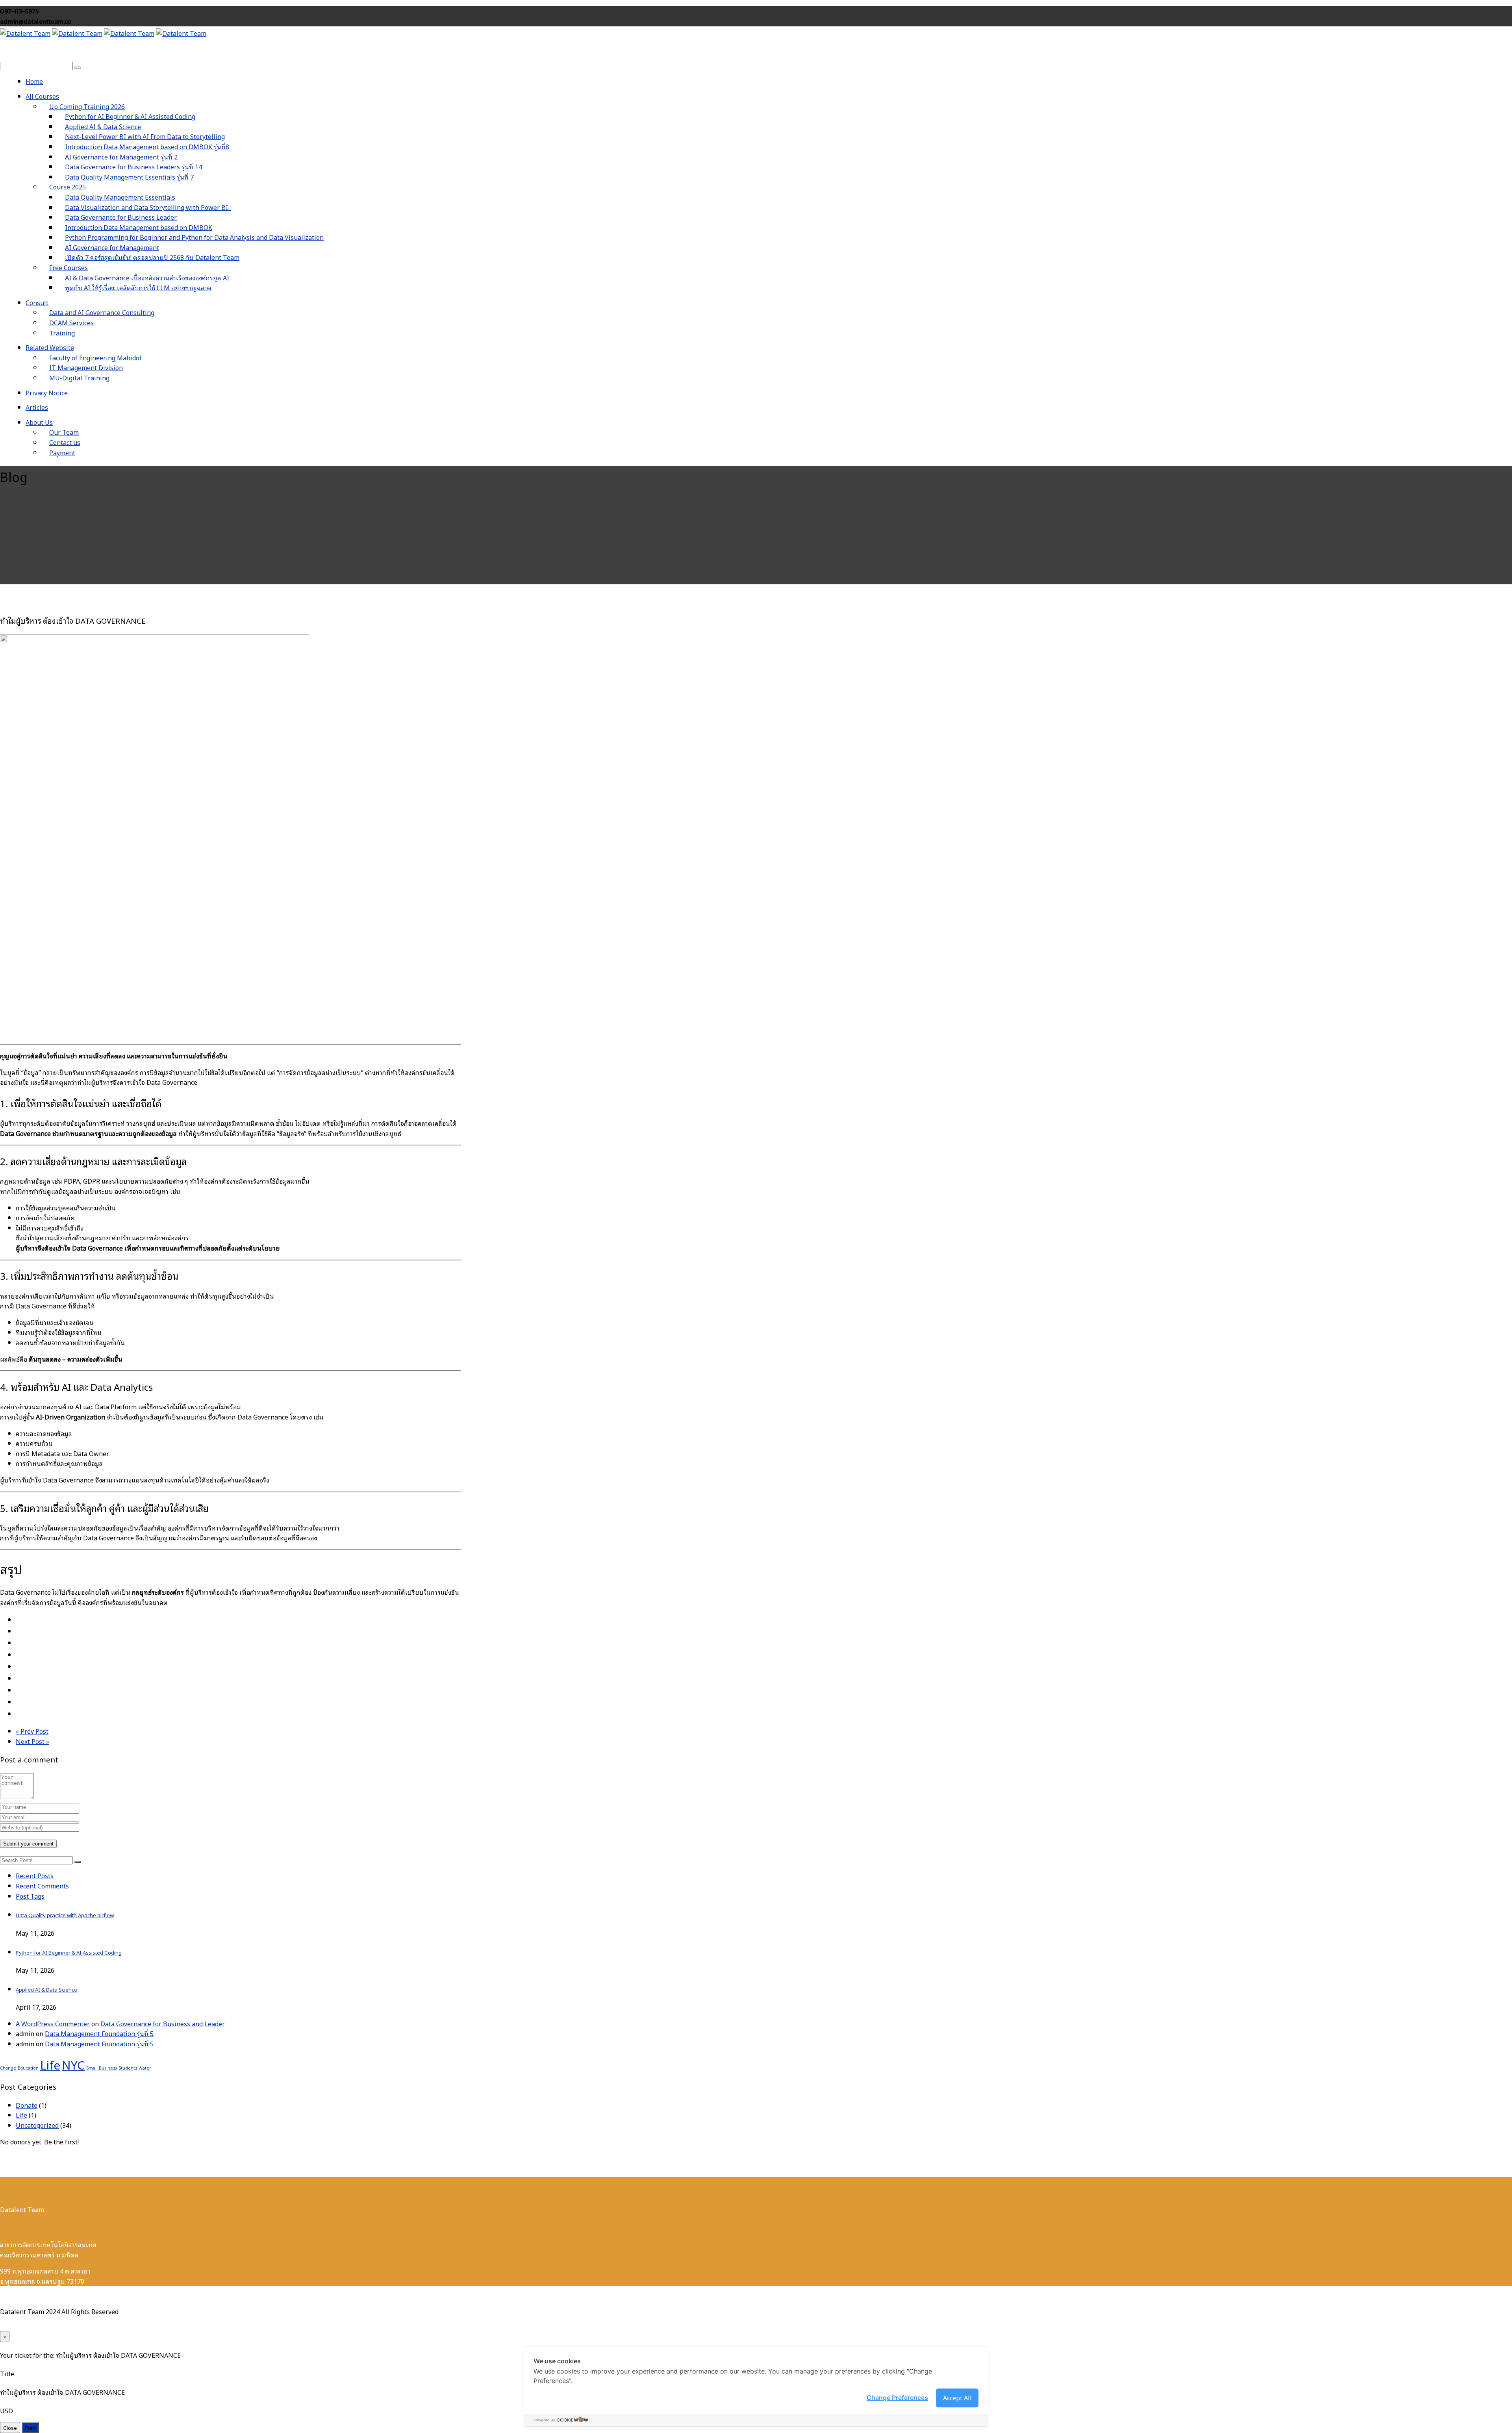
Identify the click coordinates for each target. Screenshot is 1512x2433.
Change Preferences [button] (897, 2398)
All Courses (42, 96)
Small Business (102, 2068)
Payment (62, 452)
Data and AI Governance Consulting (102, 312)
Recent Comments (42, 1886)
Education (28, 2068)
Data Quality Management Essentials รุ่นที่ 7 (129, 177)
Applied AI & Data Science (46, 1989)
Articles (37, 407)
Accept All (957, 2398)
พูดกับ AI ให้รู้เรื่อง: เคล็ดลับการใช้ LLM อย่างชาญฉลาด (138, 287)
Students (128, 2068)
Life (50, 2064)
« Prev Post (32, 1731)
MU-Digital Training (79, 378)
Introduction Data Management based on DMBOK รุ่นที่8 (147, 146)
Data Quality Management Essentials (120, 197)
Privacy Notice (47, 393)
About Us (39, 422)
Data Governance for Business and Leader (163, 2023)
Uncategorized (37, 2125)
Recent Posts (35, 1875)
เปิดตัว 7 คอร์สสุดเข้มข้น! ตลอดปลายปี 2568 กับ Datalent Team (152, 257)
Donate (27, 2105)
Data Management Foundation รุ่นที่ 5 (99, 2033)
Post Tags (30, 1896)
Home (34, 81)
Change (8, 2068)
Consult (37, 302)
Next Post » (32, 1741)
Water (145, 2068)
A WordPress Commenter (53, 2023)
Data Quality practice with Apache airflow (65, 1915)
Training (62, 333)
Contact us (65, 442)
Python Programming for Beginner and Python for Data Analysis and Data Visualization (194, 237)
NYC (73, 2064)
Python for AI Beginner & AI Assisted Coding (69, 1952)
